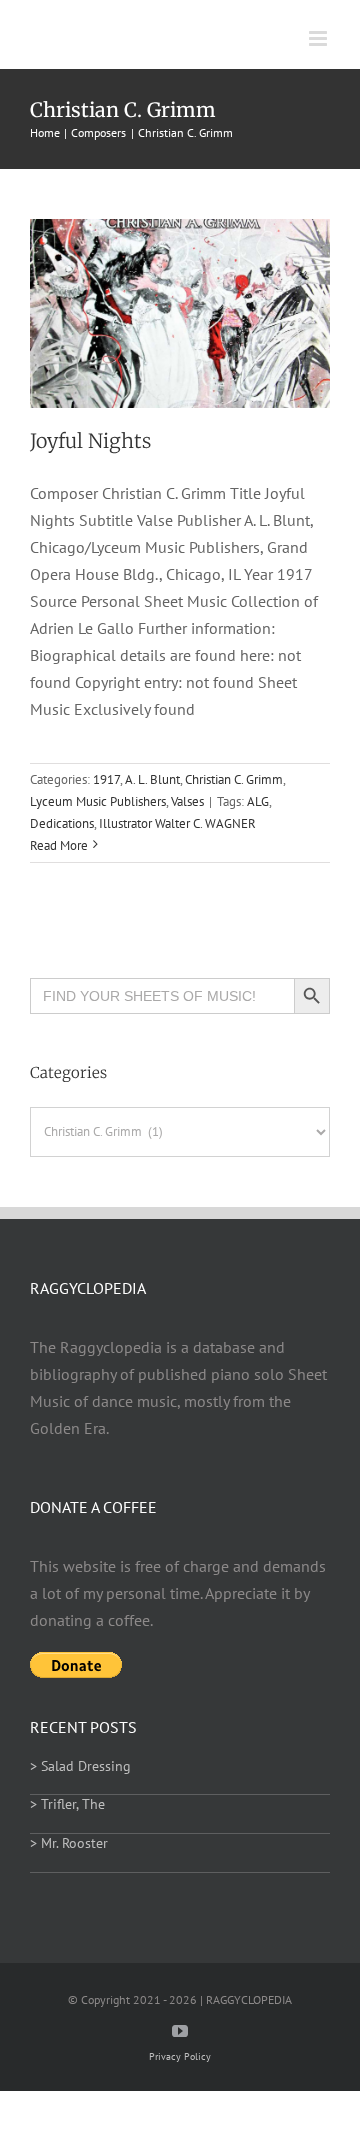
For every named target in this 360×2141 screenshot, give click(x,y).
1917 (106, 779)
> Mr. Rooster (69, 1843)
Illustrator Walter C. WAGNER (177, 823)
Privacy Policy (180, 2056)
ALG (258, 801)
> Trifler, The (67, 1804)
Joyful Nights (90, 441)
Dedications (62, 823)
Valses (187, 801)
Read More (59, 845)
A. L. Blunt (152, 779)
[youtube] (180, 2031)
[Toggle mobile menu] (319, 38)
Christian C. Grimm (234, 779)
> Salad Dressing (80, 1766)
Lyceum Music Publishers (98, 801)
